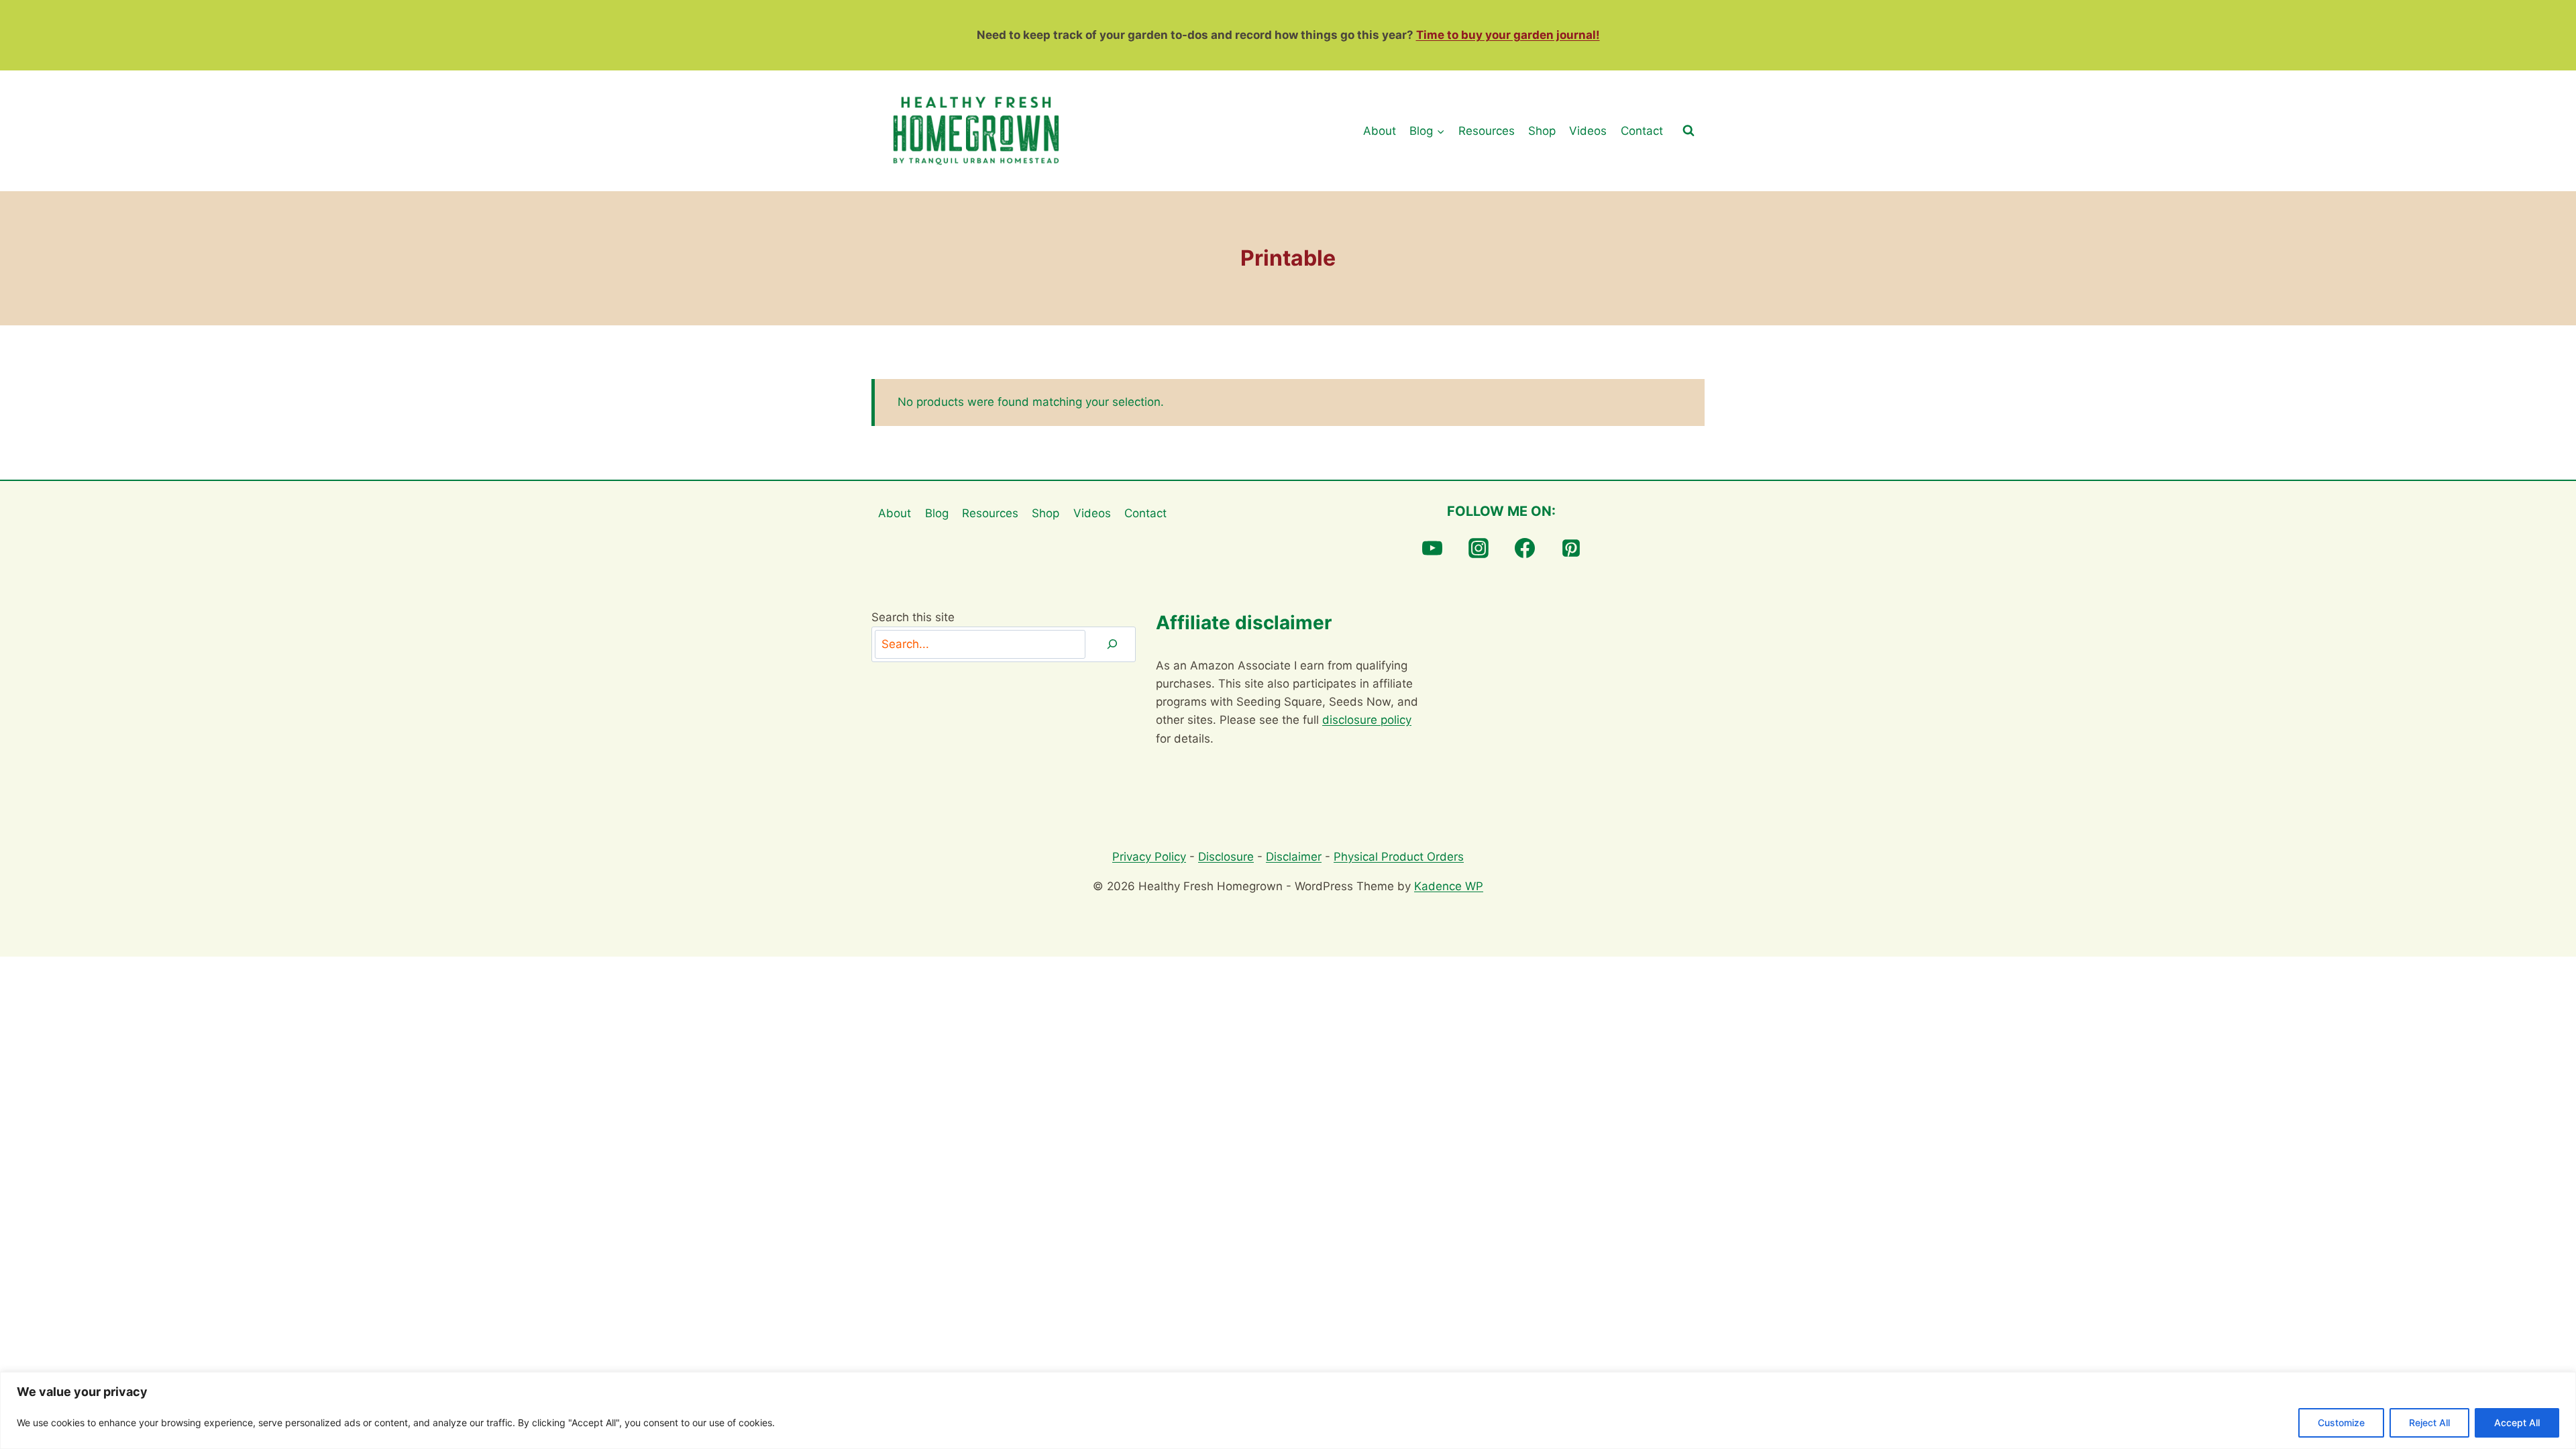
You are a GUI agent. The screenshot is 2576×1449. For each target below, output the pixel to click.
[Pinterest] (1571, 548)
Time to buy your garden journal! (1508, 35)
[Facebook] (1525, 548)
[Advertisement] (1572, 702)
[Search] (1112, 644)
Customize (2341, 1423)
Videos (1588, 131)
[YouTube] (1432, 548)
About (1380, 131)
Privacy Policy (1149, 857)
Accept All (2517, 1423)
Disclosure (1226, 857)
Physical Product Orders (1399, 857)
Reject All (2429, 1423)
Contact (1642, 131)
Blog (937, 513)
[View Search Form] (1688, 131)
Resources (1487, 131)
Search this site (913, 617)
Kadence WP (1449, 886)
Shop (1542, 131)
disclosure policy (1367, 720)
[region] (1288, 1410)
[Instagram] (1479, 548)
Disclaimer (1294, 857)
